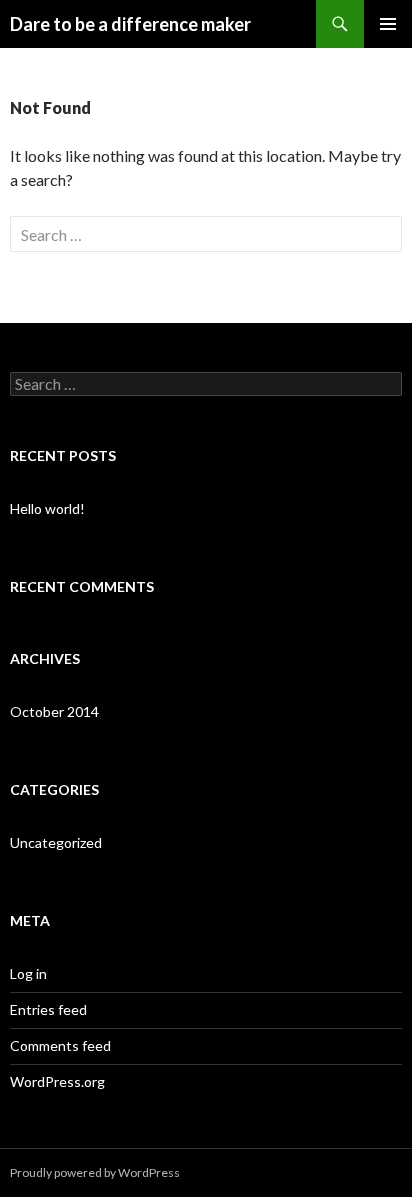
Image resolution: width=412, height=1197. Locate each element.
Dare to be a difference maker (130, 24)
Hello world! (47, 508)
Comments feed (60, 1045)
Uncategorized (56, 842)
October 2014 (54, 711)
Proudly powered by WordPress (95, 1172)
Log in (28, 973)
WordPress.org (57, 1081)
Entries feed (48, 1009)
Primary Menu (388, 24)
